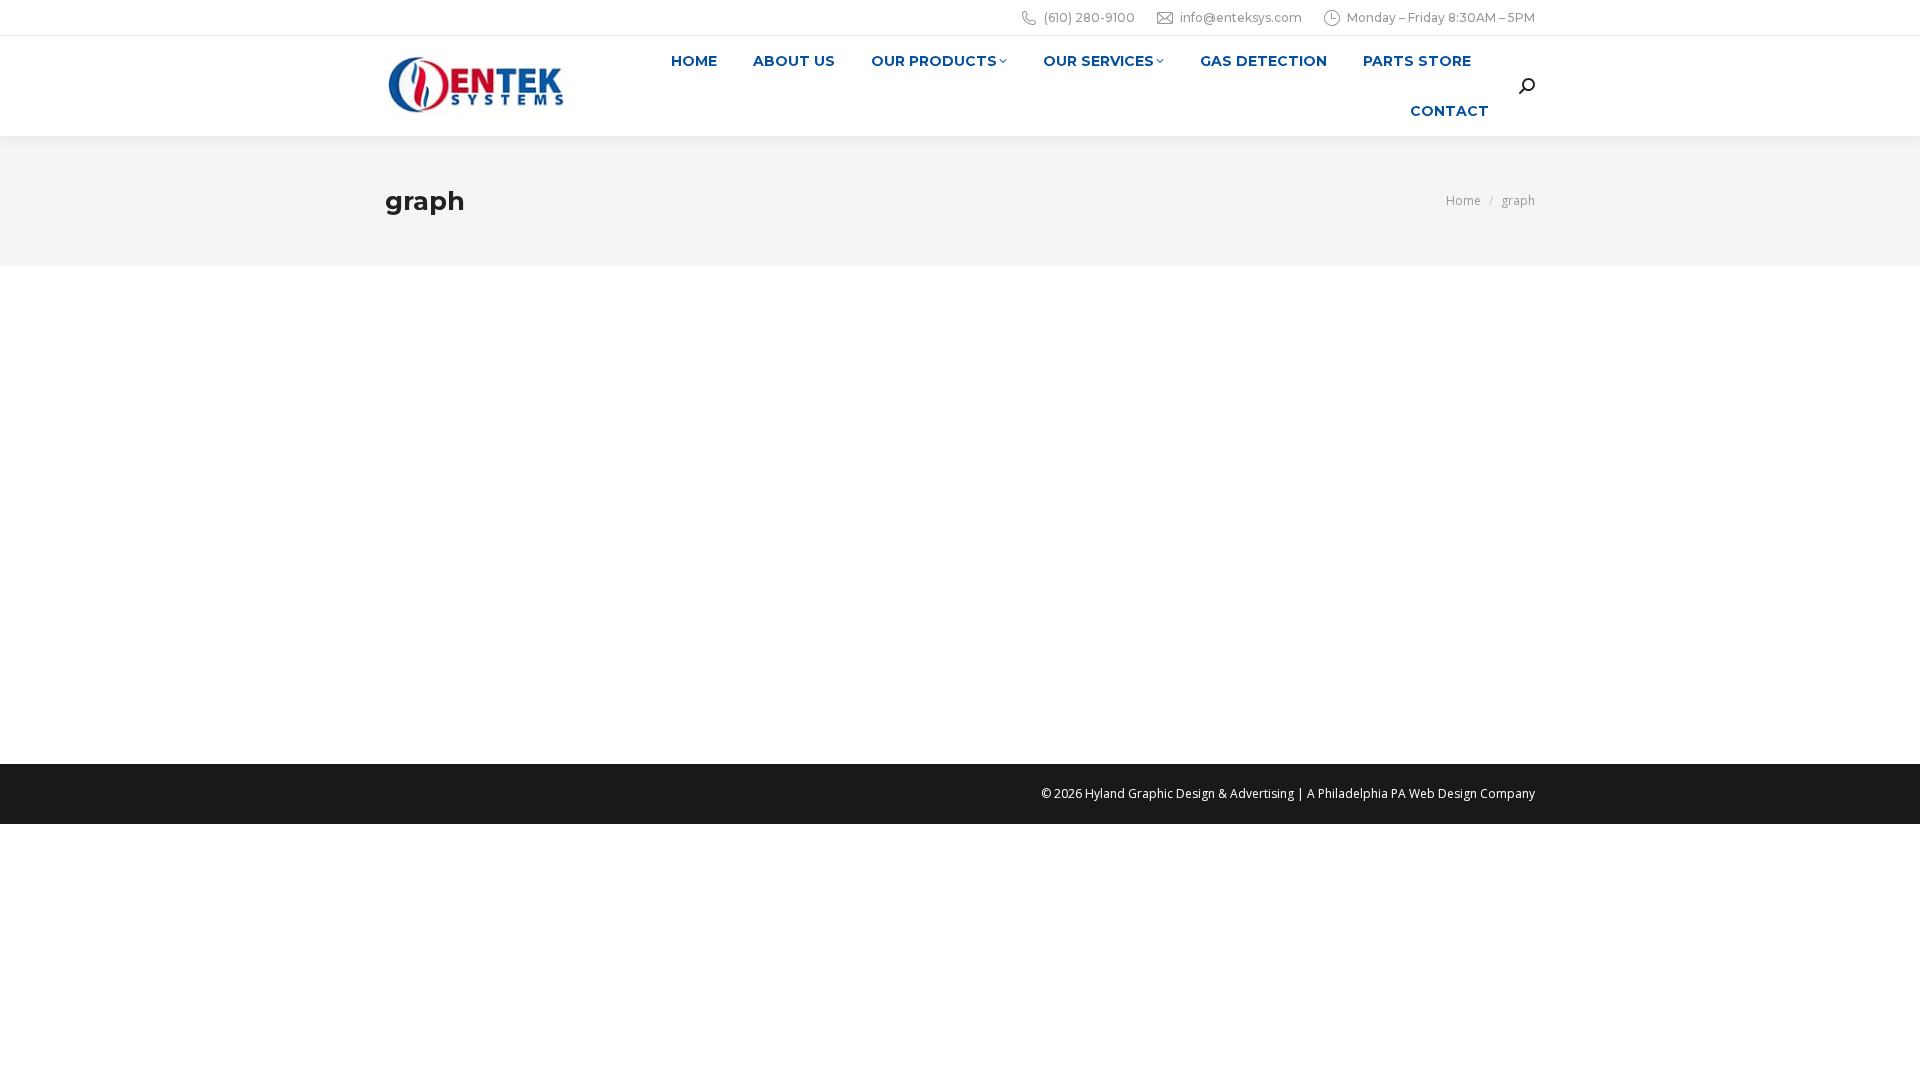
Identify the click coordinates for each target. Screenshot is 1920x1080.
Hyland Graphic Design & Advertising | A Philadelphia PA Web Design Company (1310, 793)
